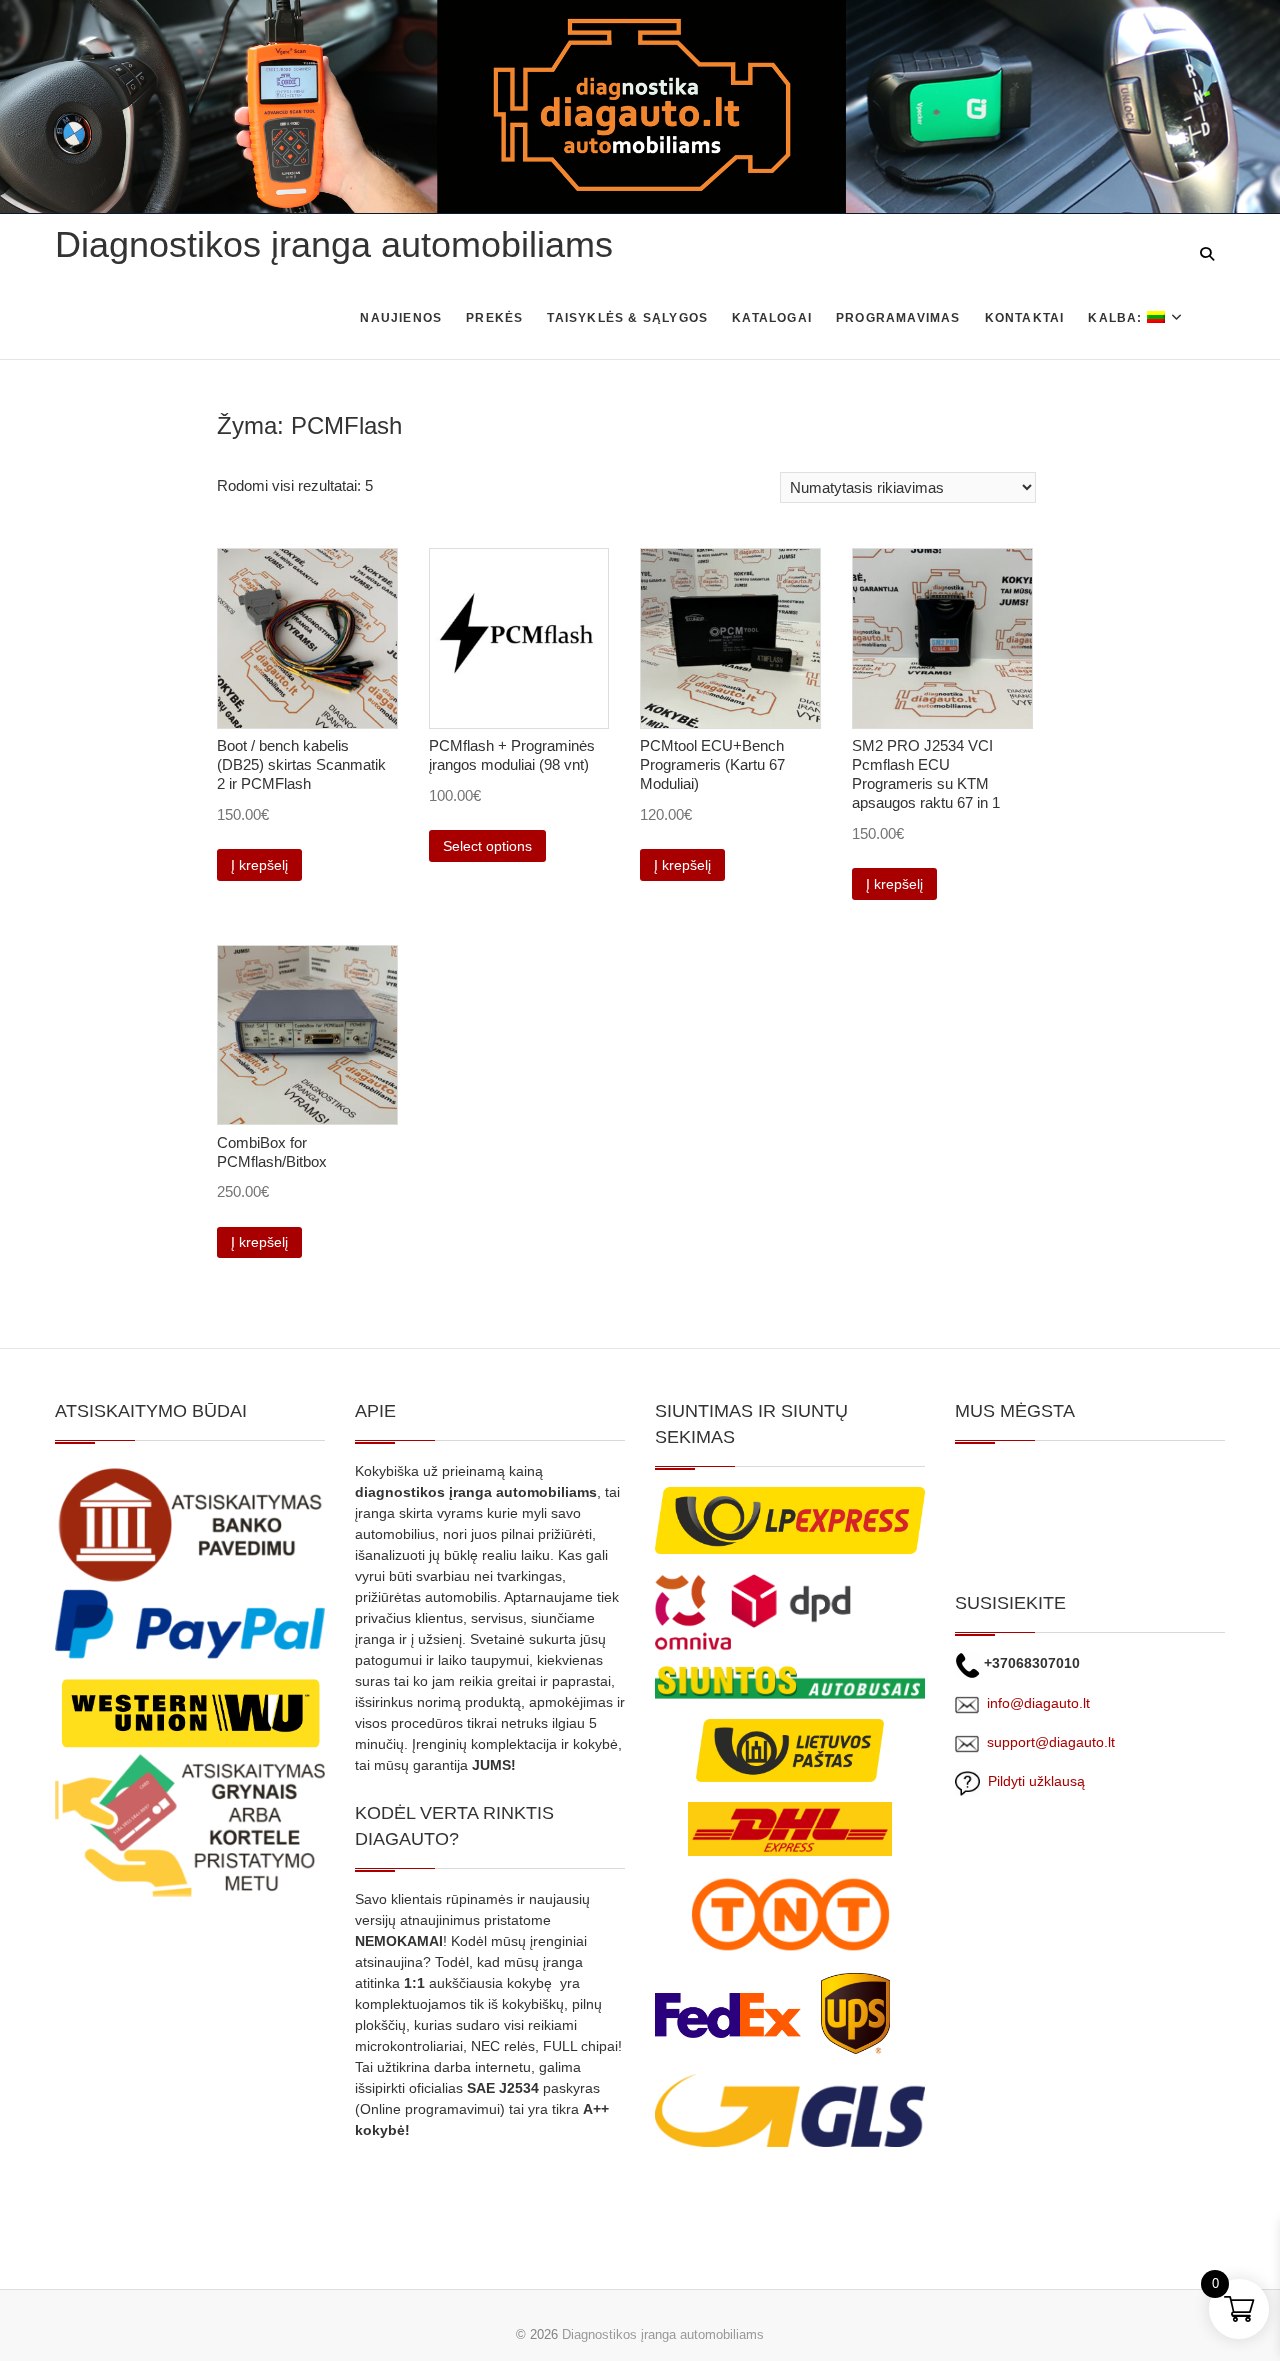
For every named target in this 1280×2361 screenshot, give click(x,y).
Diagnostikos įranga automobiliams (334, 244)
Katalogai (772, 318)
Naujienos (401, 318)
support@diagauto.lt (1051, 1742)
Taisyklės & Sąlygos (627, 318)
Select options (487, 846)
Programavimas (898, 318)
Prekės (494, 318)
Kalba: (1117, 318)
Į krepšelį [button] (259, 865)
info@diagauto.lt (1038, 1703)
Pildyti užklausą (1032, 1781)
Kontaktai (1025, 318)
